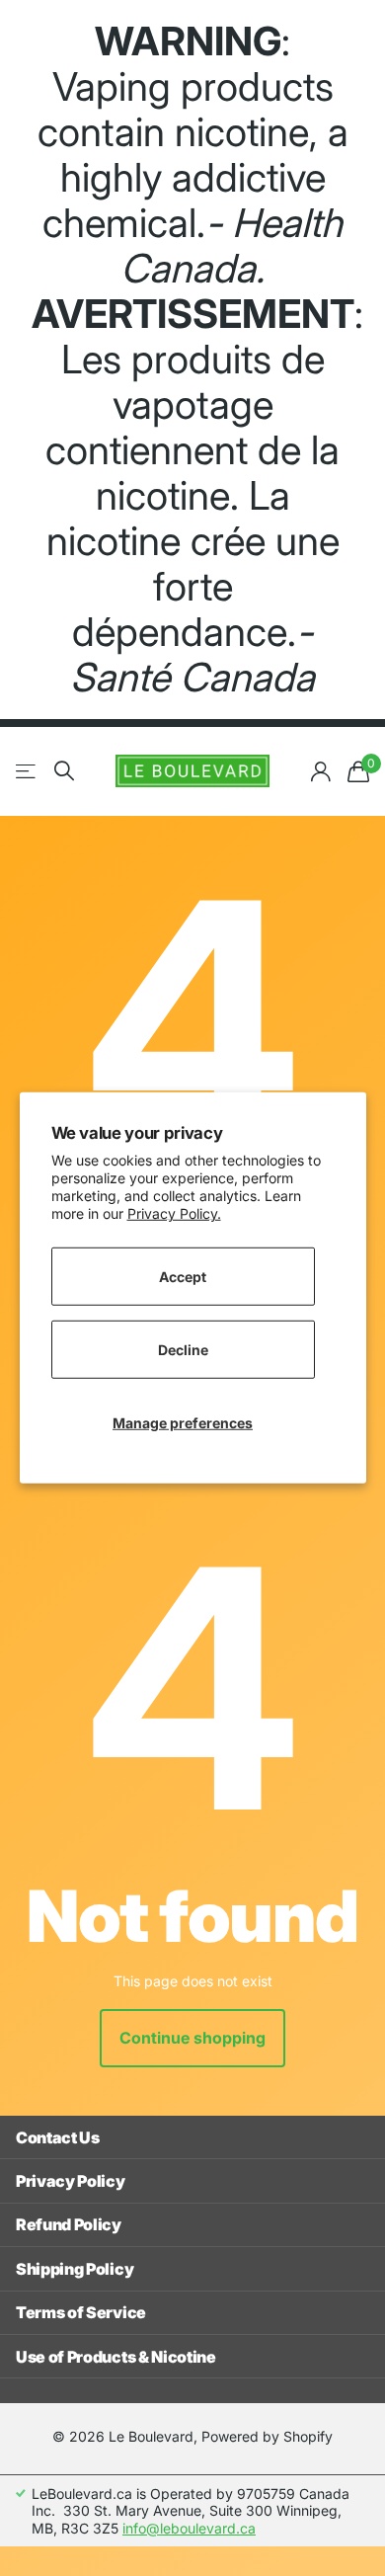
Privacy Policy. (174, 1213)
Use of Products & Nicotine (116, 2357)
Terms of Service (81, 2312)
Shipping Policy (75, 2269)
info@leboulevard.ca (189, 2528)
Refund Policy (69, 2224)
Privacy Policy (71, 2181)
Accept (183, 1276)
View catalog (27, 771)
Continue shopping (192, 2038)
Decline (183, 1349)
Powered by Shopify (267, 2436)
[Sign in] (320, 771)
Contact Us (58, 2137)
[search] (64, 771)
